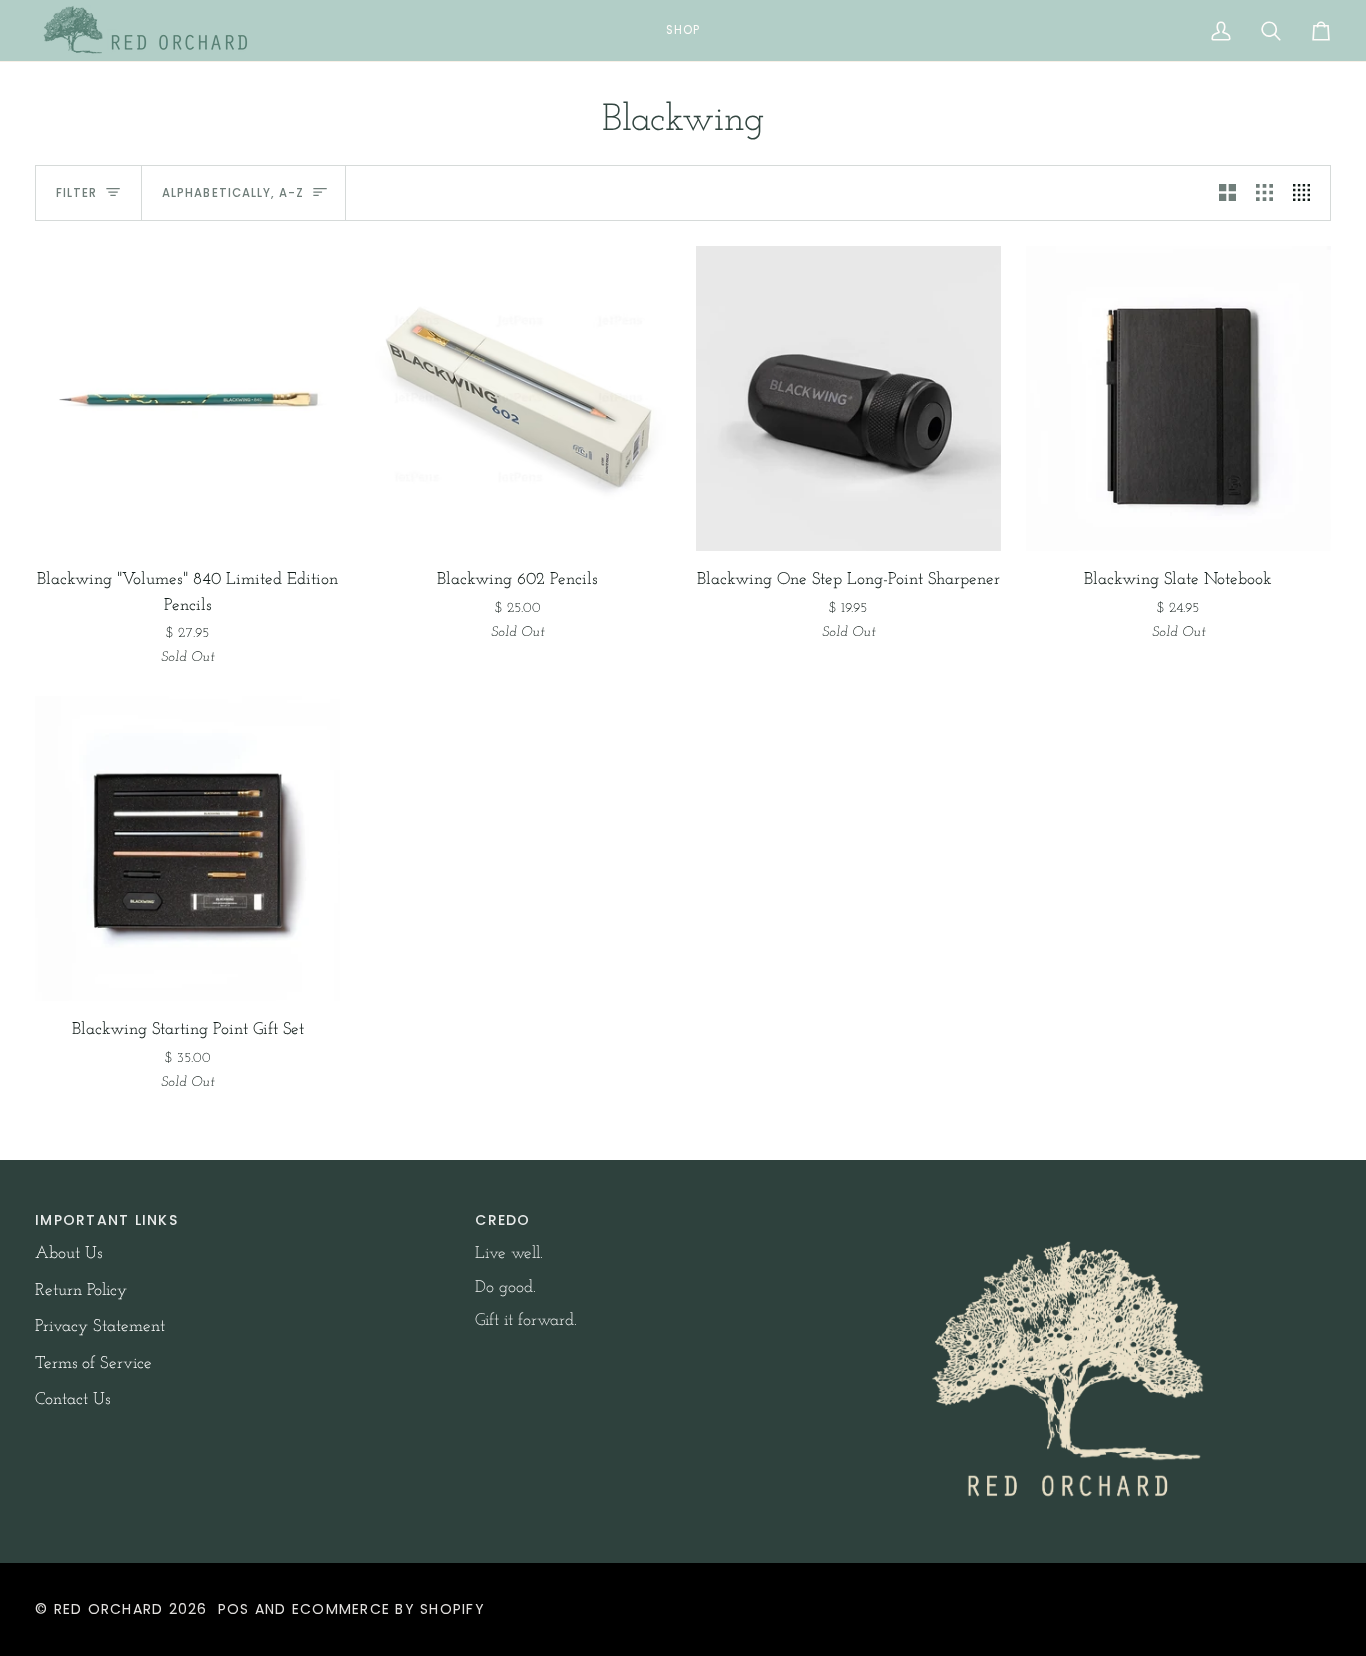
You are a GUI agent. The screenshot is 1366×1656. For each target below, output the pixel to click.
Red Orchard (109, 1609)
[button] (683, 30)
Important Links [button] (106, 1220)
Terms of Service (93, 1363)
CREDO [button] (502, 1220)
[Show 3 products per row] (1264, 193)
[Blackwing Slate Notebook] (1178, 398)
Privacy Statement (100, 1326)
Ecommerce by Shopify (388, 1609)
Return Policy (81, 1290)
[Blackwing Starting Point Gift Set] (187, 848)
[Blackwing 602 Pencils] (517, 398)
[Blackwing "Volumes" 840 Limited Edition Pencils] (187, 398)
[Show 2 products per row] (1227, 193)
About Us (68, 1253)
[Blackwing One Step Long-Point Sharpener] (848, 398)
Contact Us (72, 1399)
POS (234, 1609)
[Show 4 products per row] (1306, 193)
